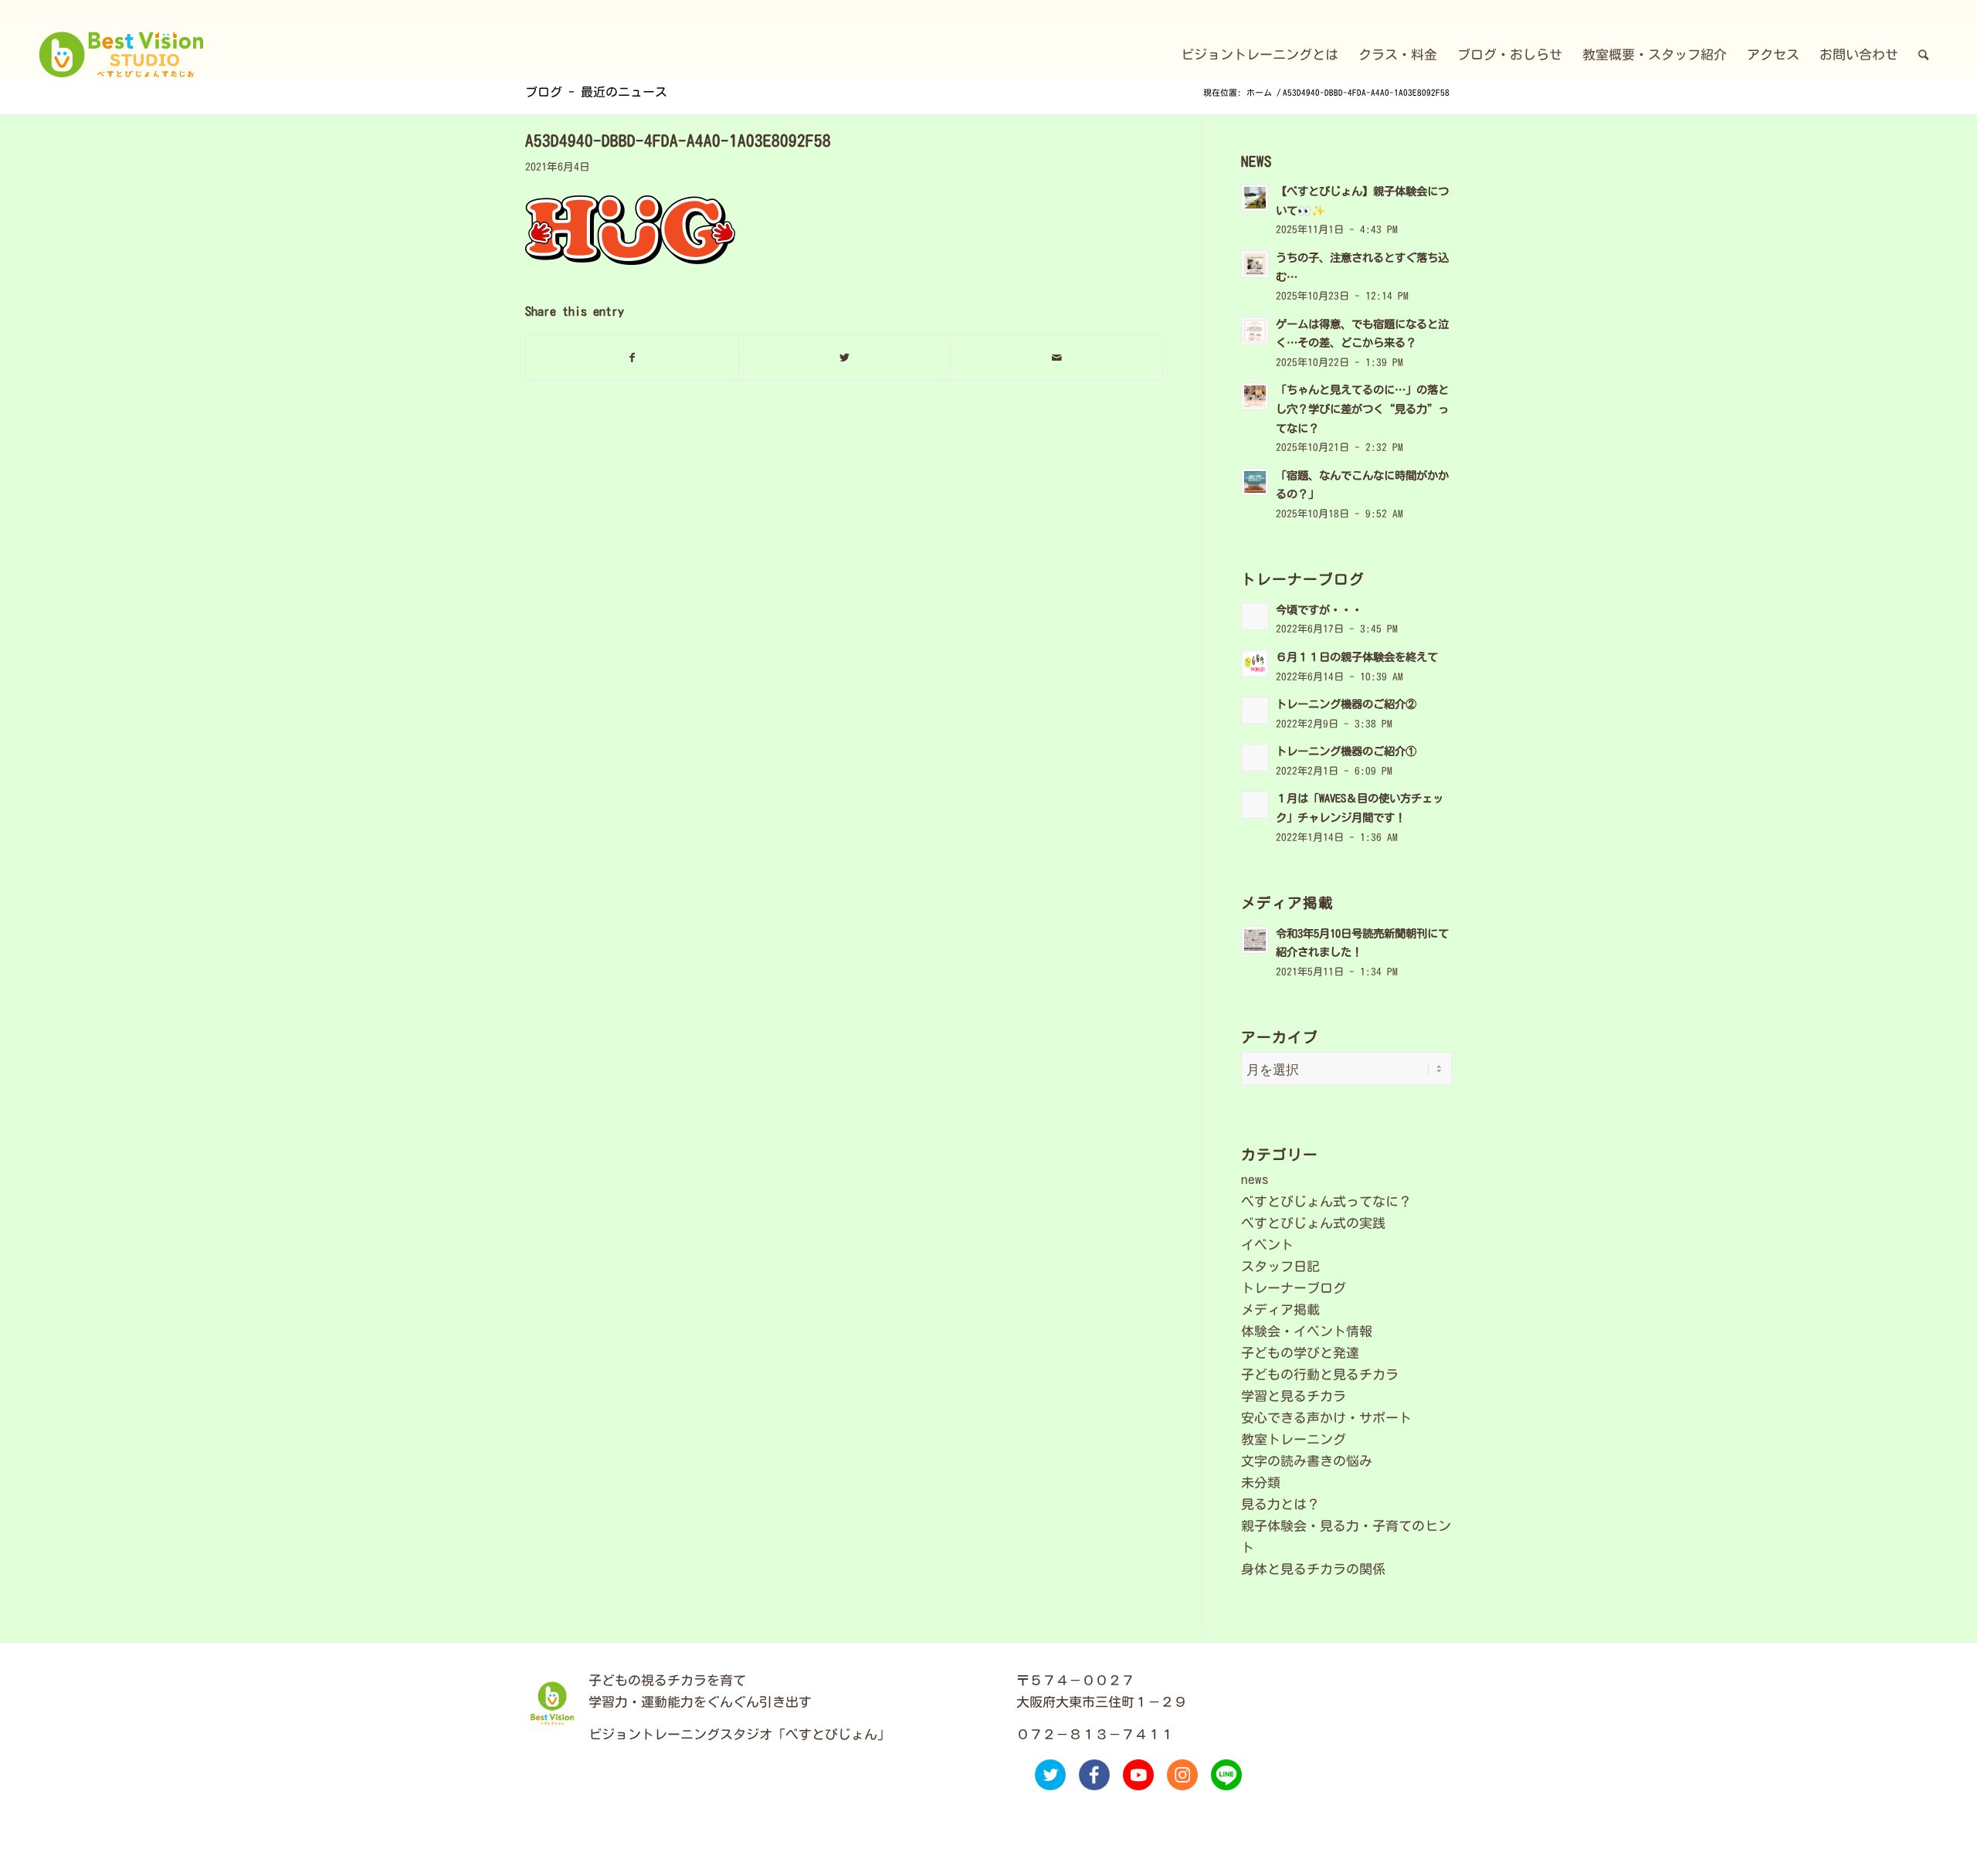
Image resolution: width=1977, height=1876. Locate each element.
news (1255, 1179)
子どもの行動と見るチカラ (1320, 1374)
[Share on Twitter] (845, 358)
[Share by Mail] (1056, 358)
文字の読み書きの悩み (1307, 1461)
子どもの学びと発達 (1300, 1353)
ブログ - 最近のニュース (596, 92)
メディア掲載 (1280, 1309)
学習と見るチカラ (1294, 1396)
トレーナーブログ (1294, 1288)
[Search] (1923, 55)
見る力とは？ (1280, 1504)
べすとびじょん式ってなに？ (1326, 1201)
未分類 (1261, 1482)
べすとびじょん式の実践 (1313, 1223)
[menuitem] (1260, 55)
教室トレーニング (1294, 1439)
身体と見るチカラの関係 (1313, 1569)
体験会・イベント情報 (1307, 1331)
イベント (1267, 1245)
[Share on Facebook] (632, 358)
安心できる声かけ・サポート (1326, 1418)
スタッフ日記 (1280, 1266)
